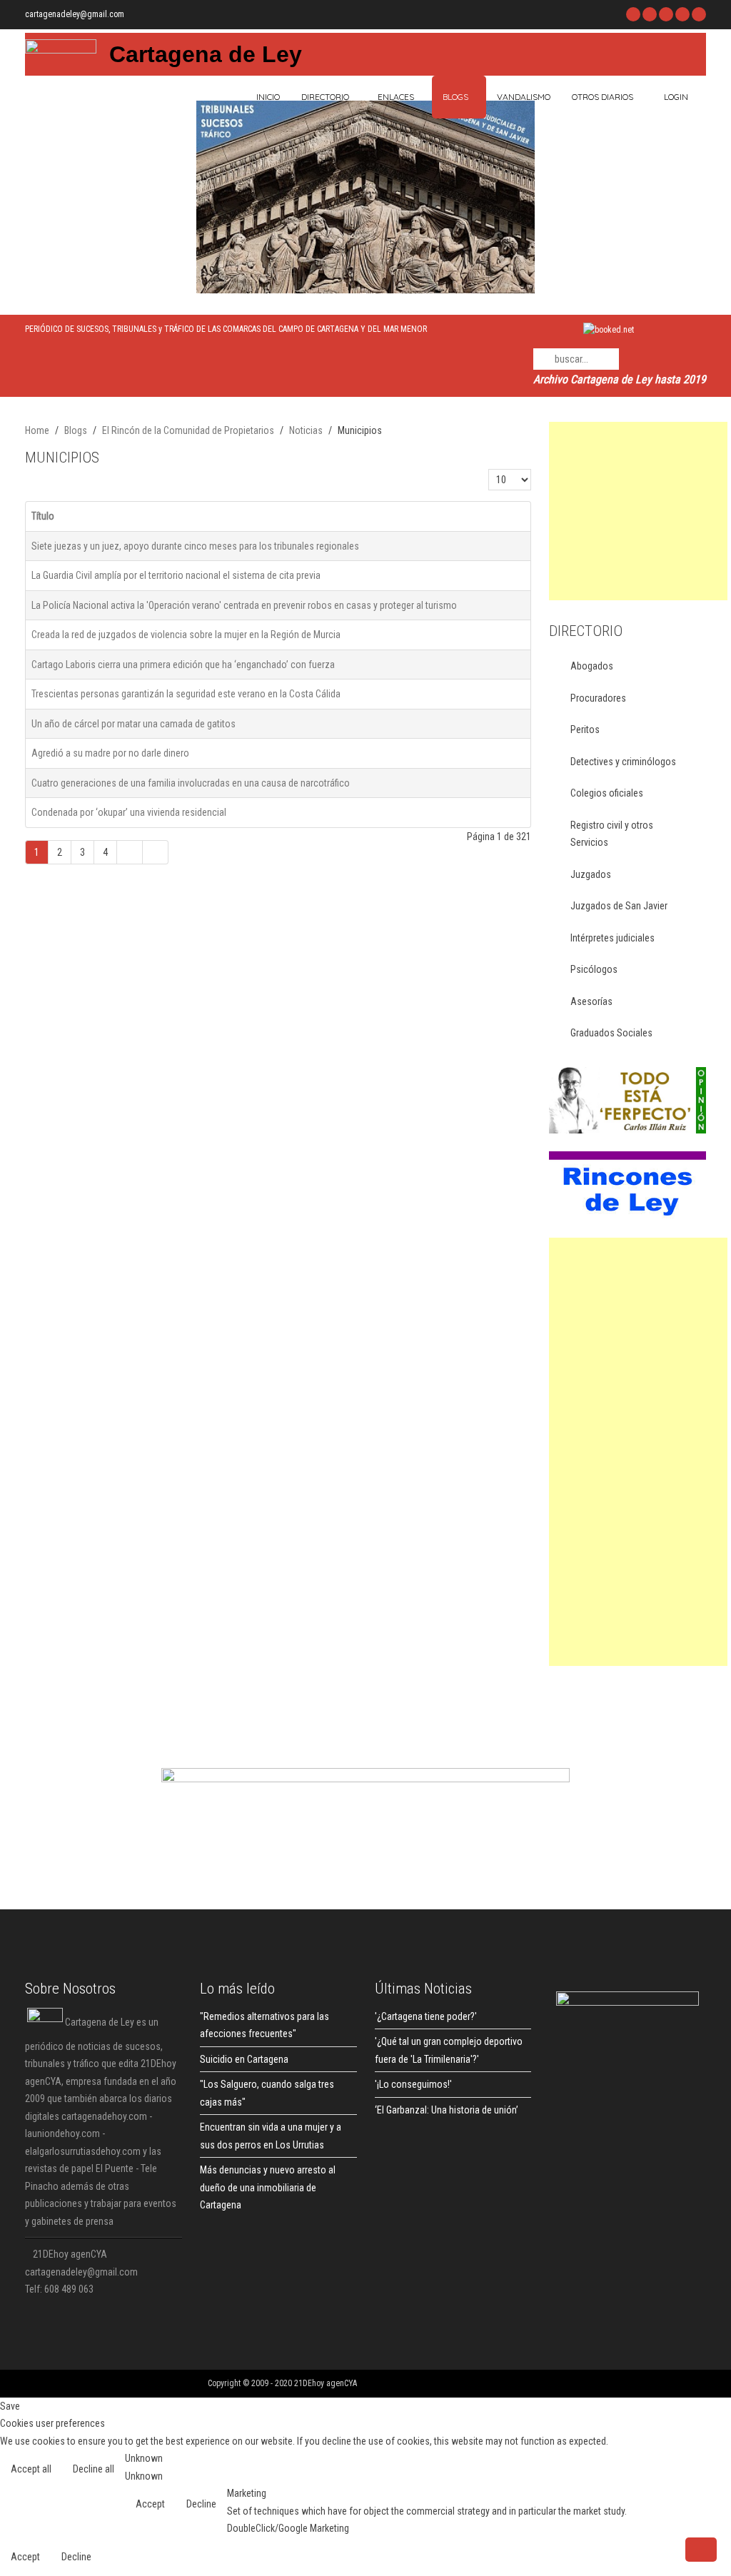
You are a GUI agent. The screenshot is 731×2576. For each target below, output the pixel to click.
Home (37, 430)
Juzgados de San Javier (619, 906)
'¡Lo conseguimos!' (413, 2084)
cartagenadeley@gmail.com (75, 14)
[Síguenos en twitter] (650, 14)
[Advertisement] (638, 511)
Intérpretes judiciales (612, 938)
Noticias (306, 430)
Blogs (455, 97)
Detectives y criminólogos (623, 762)
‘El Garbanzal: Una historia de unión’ (447, 2110)
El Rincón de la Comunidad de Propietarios (188, 430)
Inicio (267, 97)
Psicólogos (594, 969)
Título (43, 516)
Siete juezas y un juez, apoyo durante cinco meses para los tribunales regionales (195, 546)
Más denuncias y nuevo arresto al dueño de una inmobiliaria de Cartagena (268, 2187)
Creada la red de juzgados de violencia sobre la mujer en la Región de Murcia (186, 635)
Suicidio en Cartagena (244, 2059)
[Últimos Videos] (666, 14)
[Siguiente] (130, 853)
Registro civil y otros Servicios (612, 834)
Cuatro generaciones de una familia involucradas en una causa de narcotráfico (191, 783)
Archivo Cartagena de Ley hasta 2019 (620, 379)
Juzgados (591, 874)
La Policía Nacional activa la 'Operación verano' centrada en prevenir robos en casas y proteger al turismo (244, 605)
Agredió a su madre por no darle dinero (110, 753)
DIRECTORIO (325, 97)
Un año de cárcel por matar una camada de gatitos (133, 724)
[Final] (156, 853)
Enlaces (396, 97)
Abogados (592, 666)
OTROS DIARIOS (603, 97)
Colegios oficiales (607, 793)
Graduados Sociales (611, 1033)
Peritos (585, 729)
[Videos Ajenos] (699, 14)
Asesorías (591, 1001)
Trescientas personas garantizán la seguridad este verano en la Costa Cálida (186, 694)
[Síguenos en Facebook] (633, 14)
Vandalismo (524, 97)
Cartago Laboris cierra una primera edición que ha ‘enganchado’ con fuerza (183, 665)
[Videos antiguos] (682, 14)
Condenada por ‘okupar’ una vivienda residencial (129, 812)
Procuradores (598, 698)
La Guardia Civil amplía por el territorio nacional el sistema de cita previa (176, 575)
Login (676, 97)
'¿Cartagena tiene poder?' (426, 2016)
